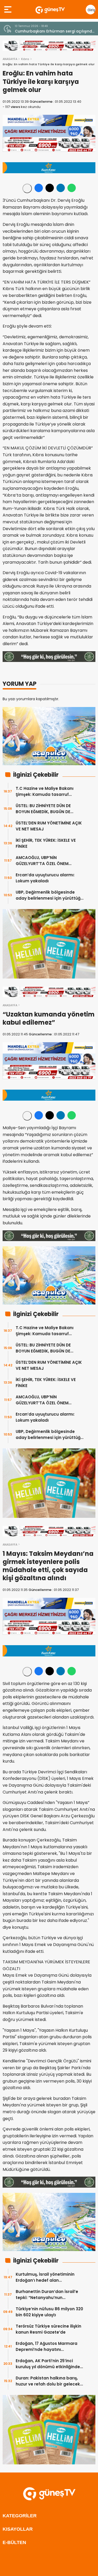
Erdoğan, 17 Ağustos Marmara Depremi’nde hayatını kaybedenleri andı (47, 2347)
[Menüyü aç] (8, 9)
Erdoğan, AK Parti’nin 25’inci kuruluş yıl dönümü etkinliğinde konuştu (48, 2364)
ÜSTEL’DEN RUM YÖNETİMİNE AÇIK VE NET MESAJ (49, 826)
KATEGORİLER (20, 2516)
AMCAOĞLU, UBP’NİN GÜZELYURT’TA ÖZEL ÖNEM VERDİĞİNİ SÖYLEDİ (42, 861)
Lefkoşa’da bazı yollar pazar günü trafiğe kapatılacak (54, 31)
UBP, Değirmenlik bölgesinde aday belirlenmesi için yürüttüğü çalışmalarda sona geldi (49, 895)
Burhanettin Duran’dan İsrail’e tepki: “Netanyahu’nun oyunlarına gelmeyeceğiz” (47, 2295)
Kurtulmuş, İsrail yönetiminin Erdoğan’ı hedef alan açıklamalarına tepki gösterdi (47, 2277)
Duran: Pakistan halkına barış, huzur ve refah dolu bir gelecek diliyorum (48, 2381)
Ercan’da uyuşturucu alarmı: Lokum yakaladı (45, 878)
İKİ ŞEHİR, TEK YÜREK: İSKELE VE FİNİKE (46, 843)
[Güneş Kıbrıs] (50, 9)
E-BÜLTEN (14, 2542)
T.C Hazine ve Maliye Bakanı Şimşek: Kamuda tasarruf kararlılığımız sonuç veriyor (45, 792)
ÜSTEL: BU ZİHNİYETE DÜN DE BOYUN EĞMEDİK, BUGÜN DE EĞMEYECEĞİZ (43, 809)
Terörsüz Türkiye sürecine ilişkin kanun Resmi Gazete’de (48, 2329)
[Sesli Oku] (27, 188)
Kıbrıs (25, 59)
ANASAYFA (10, 59)
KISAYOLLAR (18, 2529)
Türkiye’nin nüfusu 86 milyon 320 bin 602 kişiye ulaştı (49, 2312)
